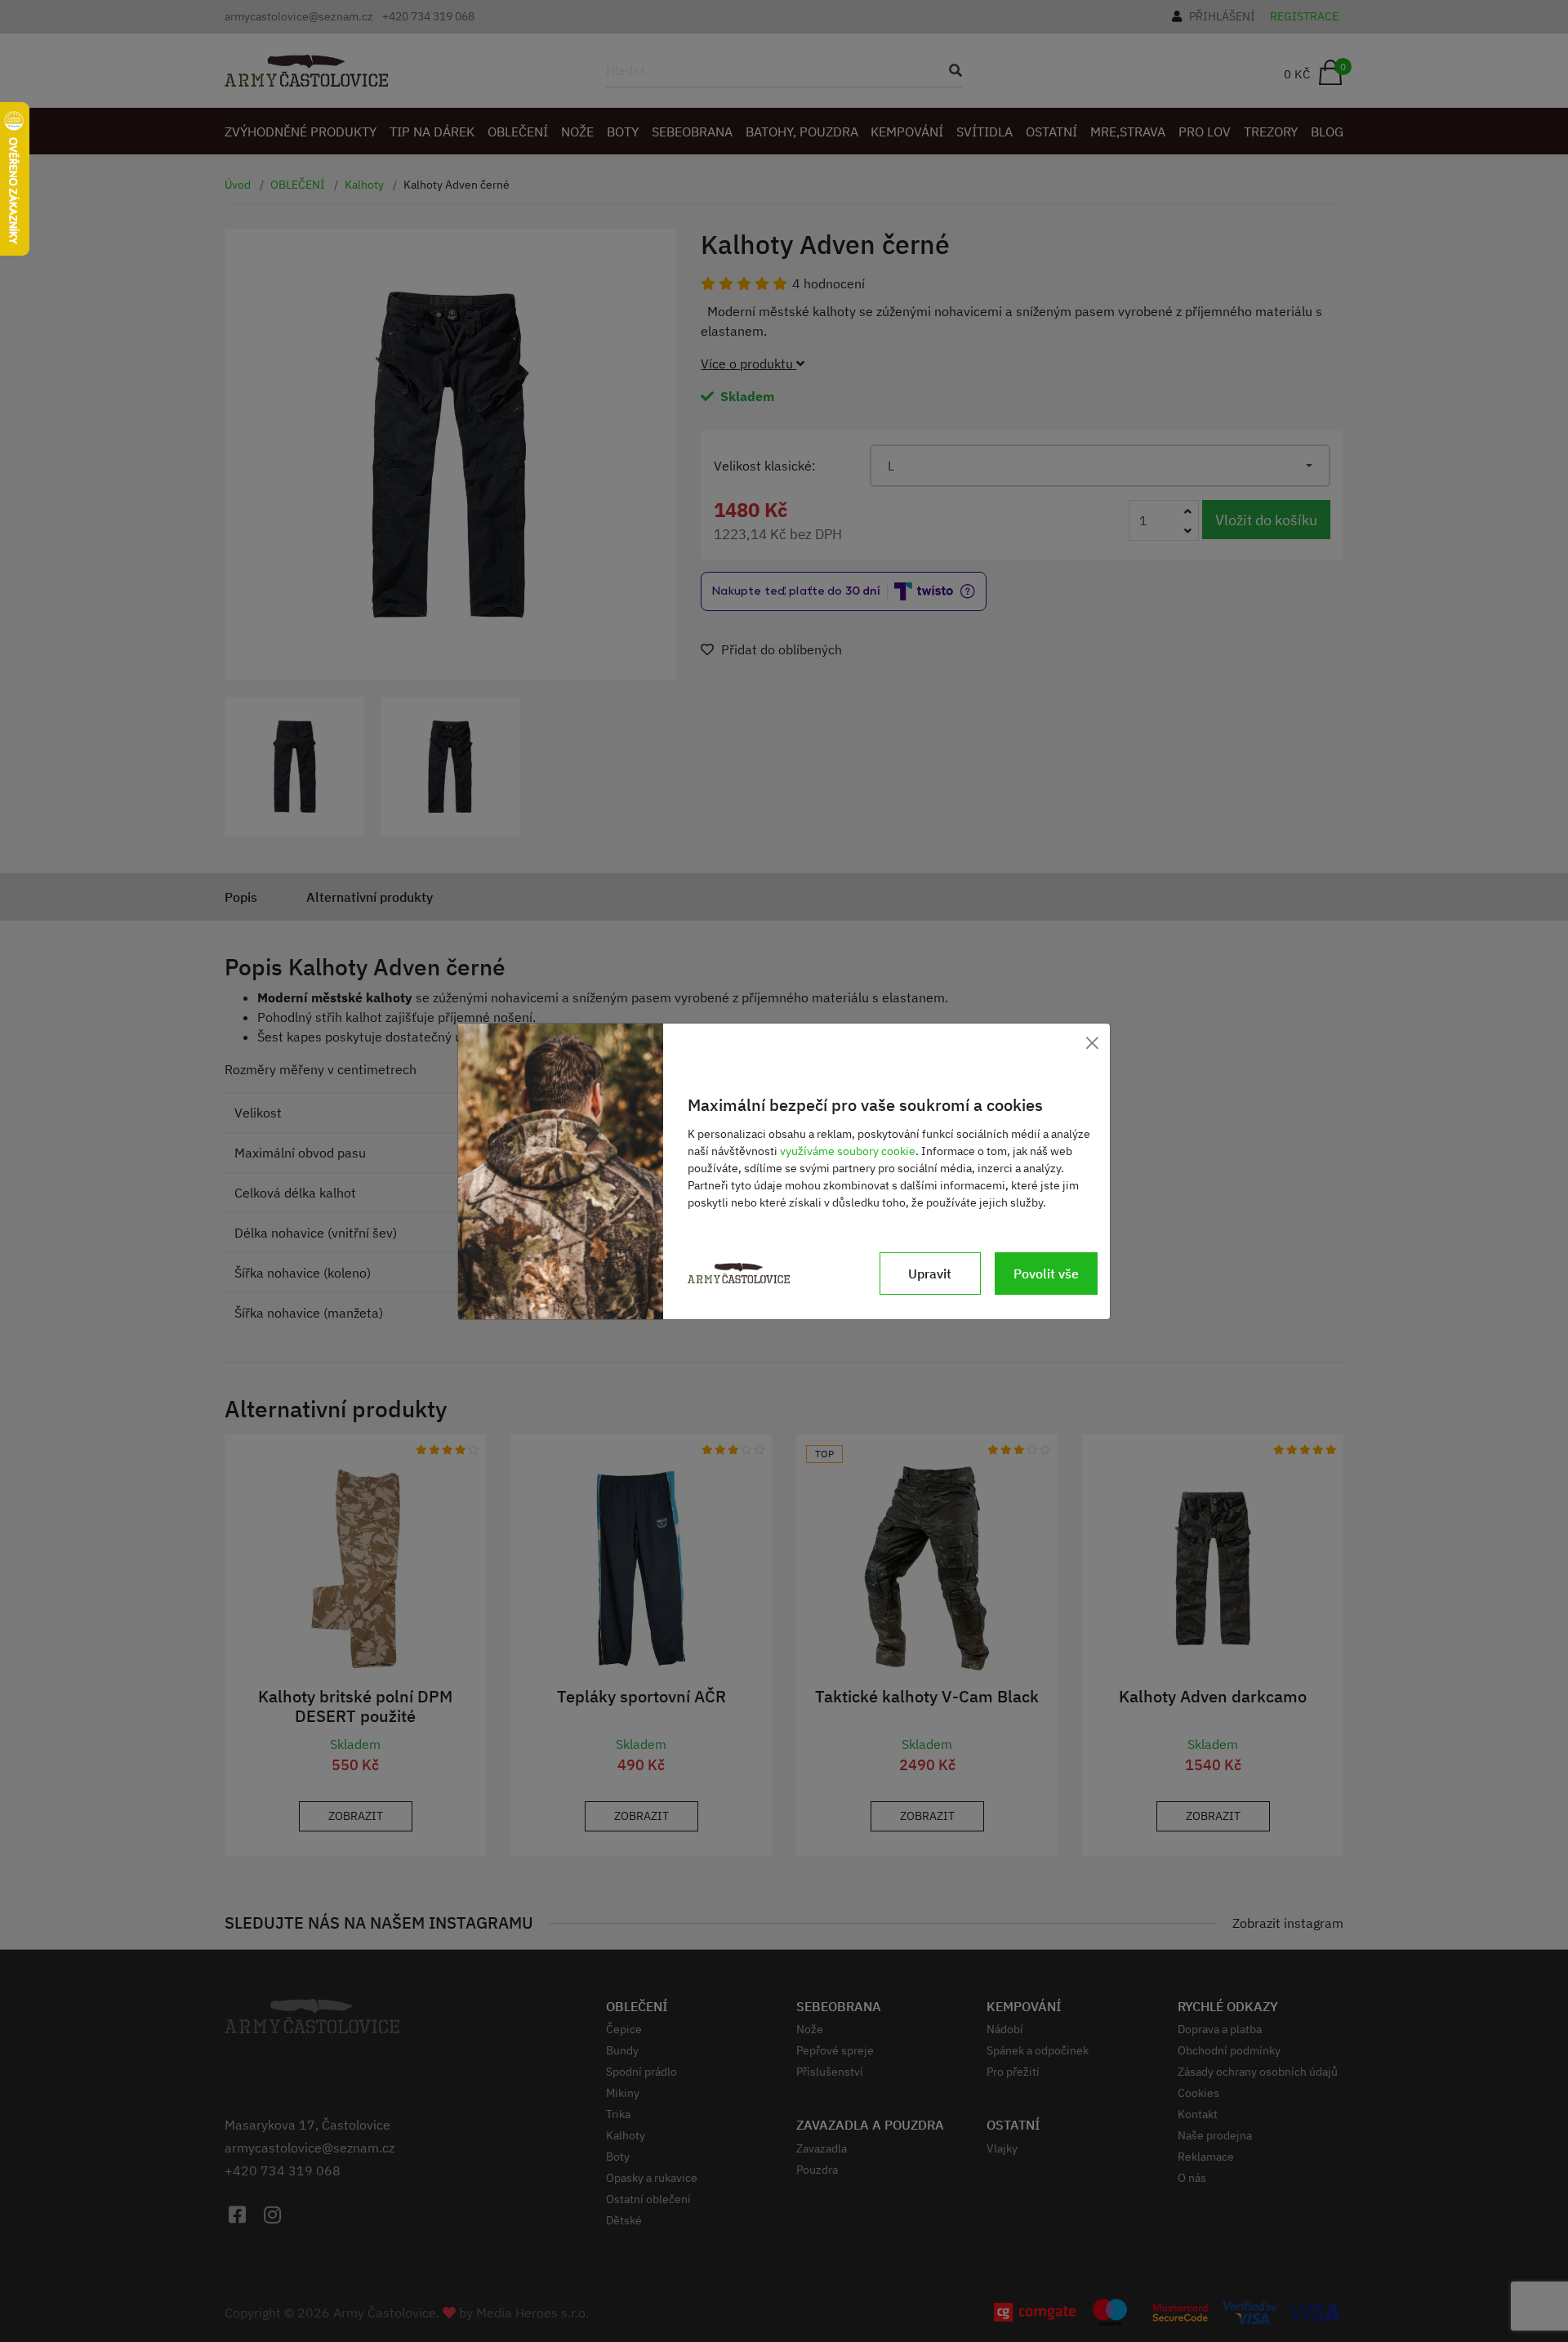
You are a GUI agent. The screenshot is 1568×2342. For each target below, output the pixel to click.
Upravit (930, 1274)
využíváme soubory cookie (848, 1151)
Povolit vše (1046, 1274)
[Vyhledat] (951, 70)
